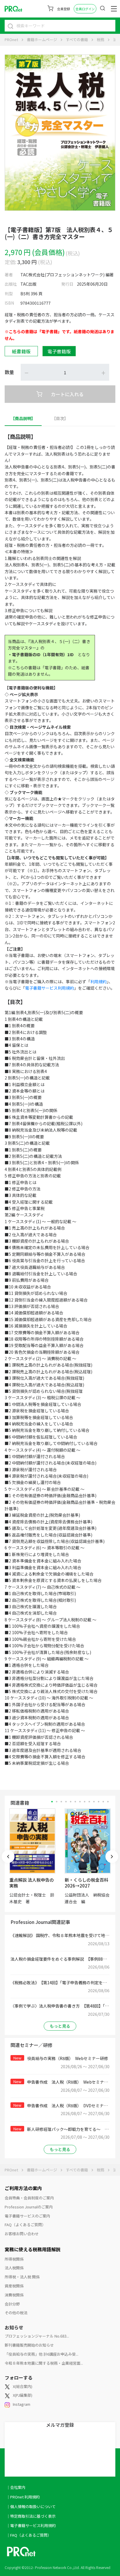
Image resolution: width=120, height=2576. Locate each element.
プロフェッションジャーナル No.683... (37, 2336)
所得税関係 (14, 2259)
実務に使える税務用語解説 (33, 2249)
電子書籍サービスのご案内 (27, 2216)
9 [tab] (89, 1802)
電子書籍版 (59, 351)
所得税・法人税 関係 (22, 2277)
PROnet (11, 39)
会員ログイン (85, 9)
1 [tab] (52, 1802)
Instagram (22, 2404)
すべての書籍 (77, 39)
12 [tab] (103, 1802)
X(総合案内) (23, 2386)
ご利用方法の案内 (23, 2188)
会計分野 (12, 2304)
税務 (100, 39)
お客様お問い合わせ (22, 2234)
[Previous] (8, 1857)
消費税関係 (14, 2295)
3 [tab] (61, 1802)
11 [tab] (99, 1802)
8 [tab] (85, 1802)
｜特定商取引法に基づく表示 (31, 2516)
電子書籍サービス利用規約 (50, 988)
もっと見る (60, 2026)
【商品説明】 (23, 418)
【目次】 (60, 418)
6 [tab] (75, 1802)
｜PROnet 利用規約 (23, 2497)
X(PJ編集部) (23, 2395)
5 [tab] (71, 1802)
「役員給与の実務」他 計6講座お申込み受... (42, 2354)
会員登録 (63, 9)
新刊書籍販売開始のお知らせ (29, 2345)
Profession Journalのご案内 (29, 2207)
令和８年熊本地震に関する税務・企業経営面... (44, 2363)
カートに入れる (67, 394)
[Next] (112, 1857)
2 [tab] (57, 1802)
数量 (9, 372)
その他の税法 (16, 2313)
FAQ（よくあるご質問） (25, 2225)
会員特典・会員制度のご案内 (29, 2198)
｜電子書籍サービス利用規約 (31, 2525)
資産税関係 (14, 2286)
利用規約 (98, 981)
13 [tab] (108, 1802)
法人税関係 (14, 2268)
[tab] (23, 418)
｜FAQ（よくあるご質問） (29, 2535)
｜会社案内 (16, 2487)
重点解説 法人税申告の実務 (32, 1883)
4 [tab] (66, 1802)
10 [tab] (94, 1802)
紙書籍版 (21, 351)
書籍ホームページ (42, 39)
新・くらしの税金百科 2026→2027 (87, 1883)
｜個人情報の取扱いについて (31, 2506)
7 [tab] (80, 1802)
